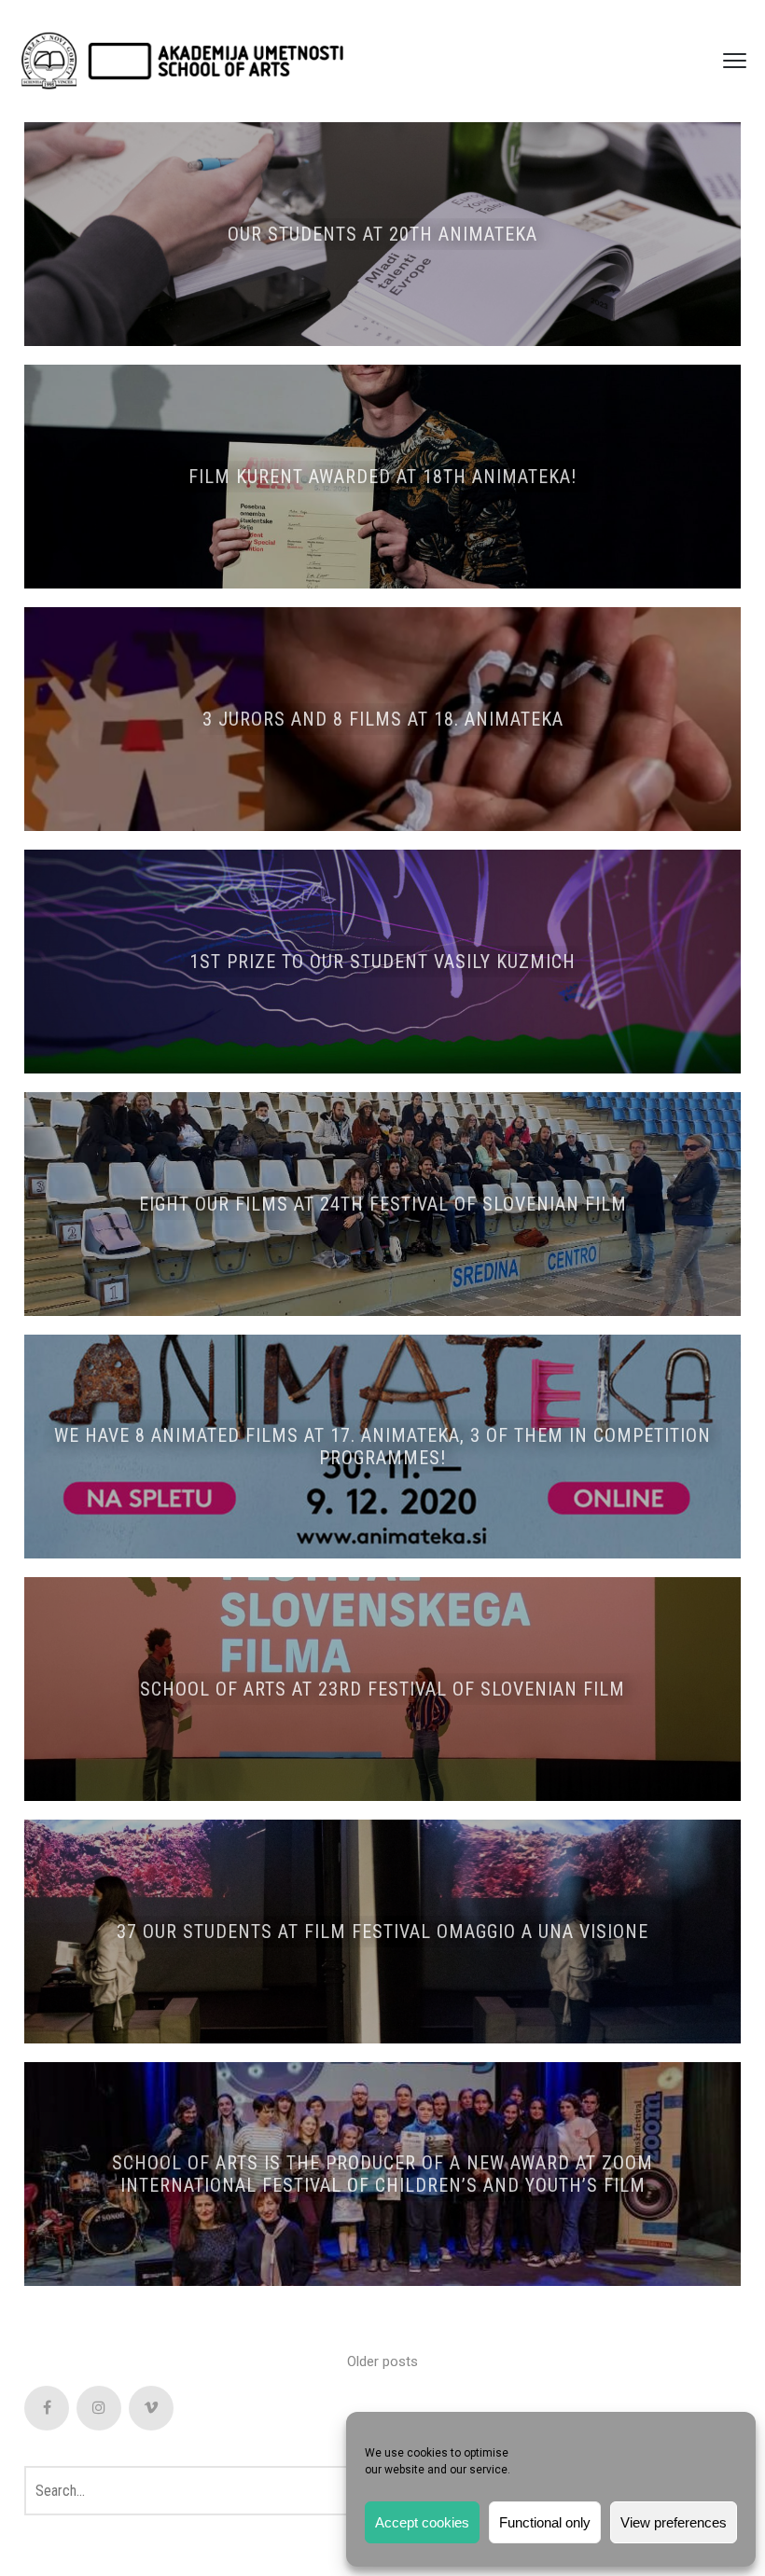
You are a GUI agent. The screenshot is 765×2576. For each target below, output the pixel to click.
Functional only (545, 2522)
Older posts (382, 2361)
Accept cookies (422, 2522)
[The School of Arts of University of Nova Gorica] (182, 61)
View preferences (674, 2522)
